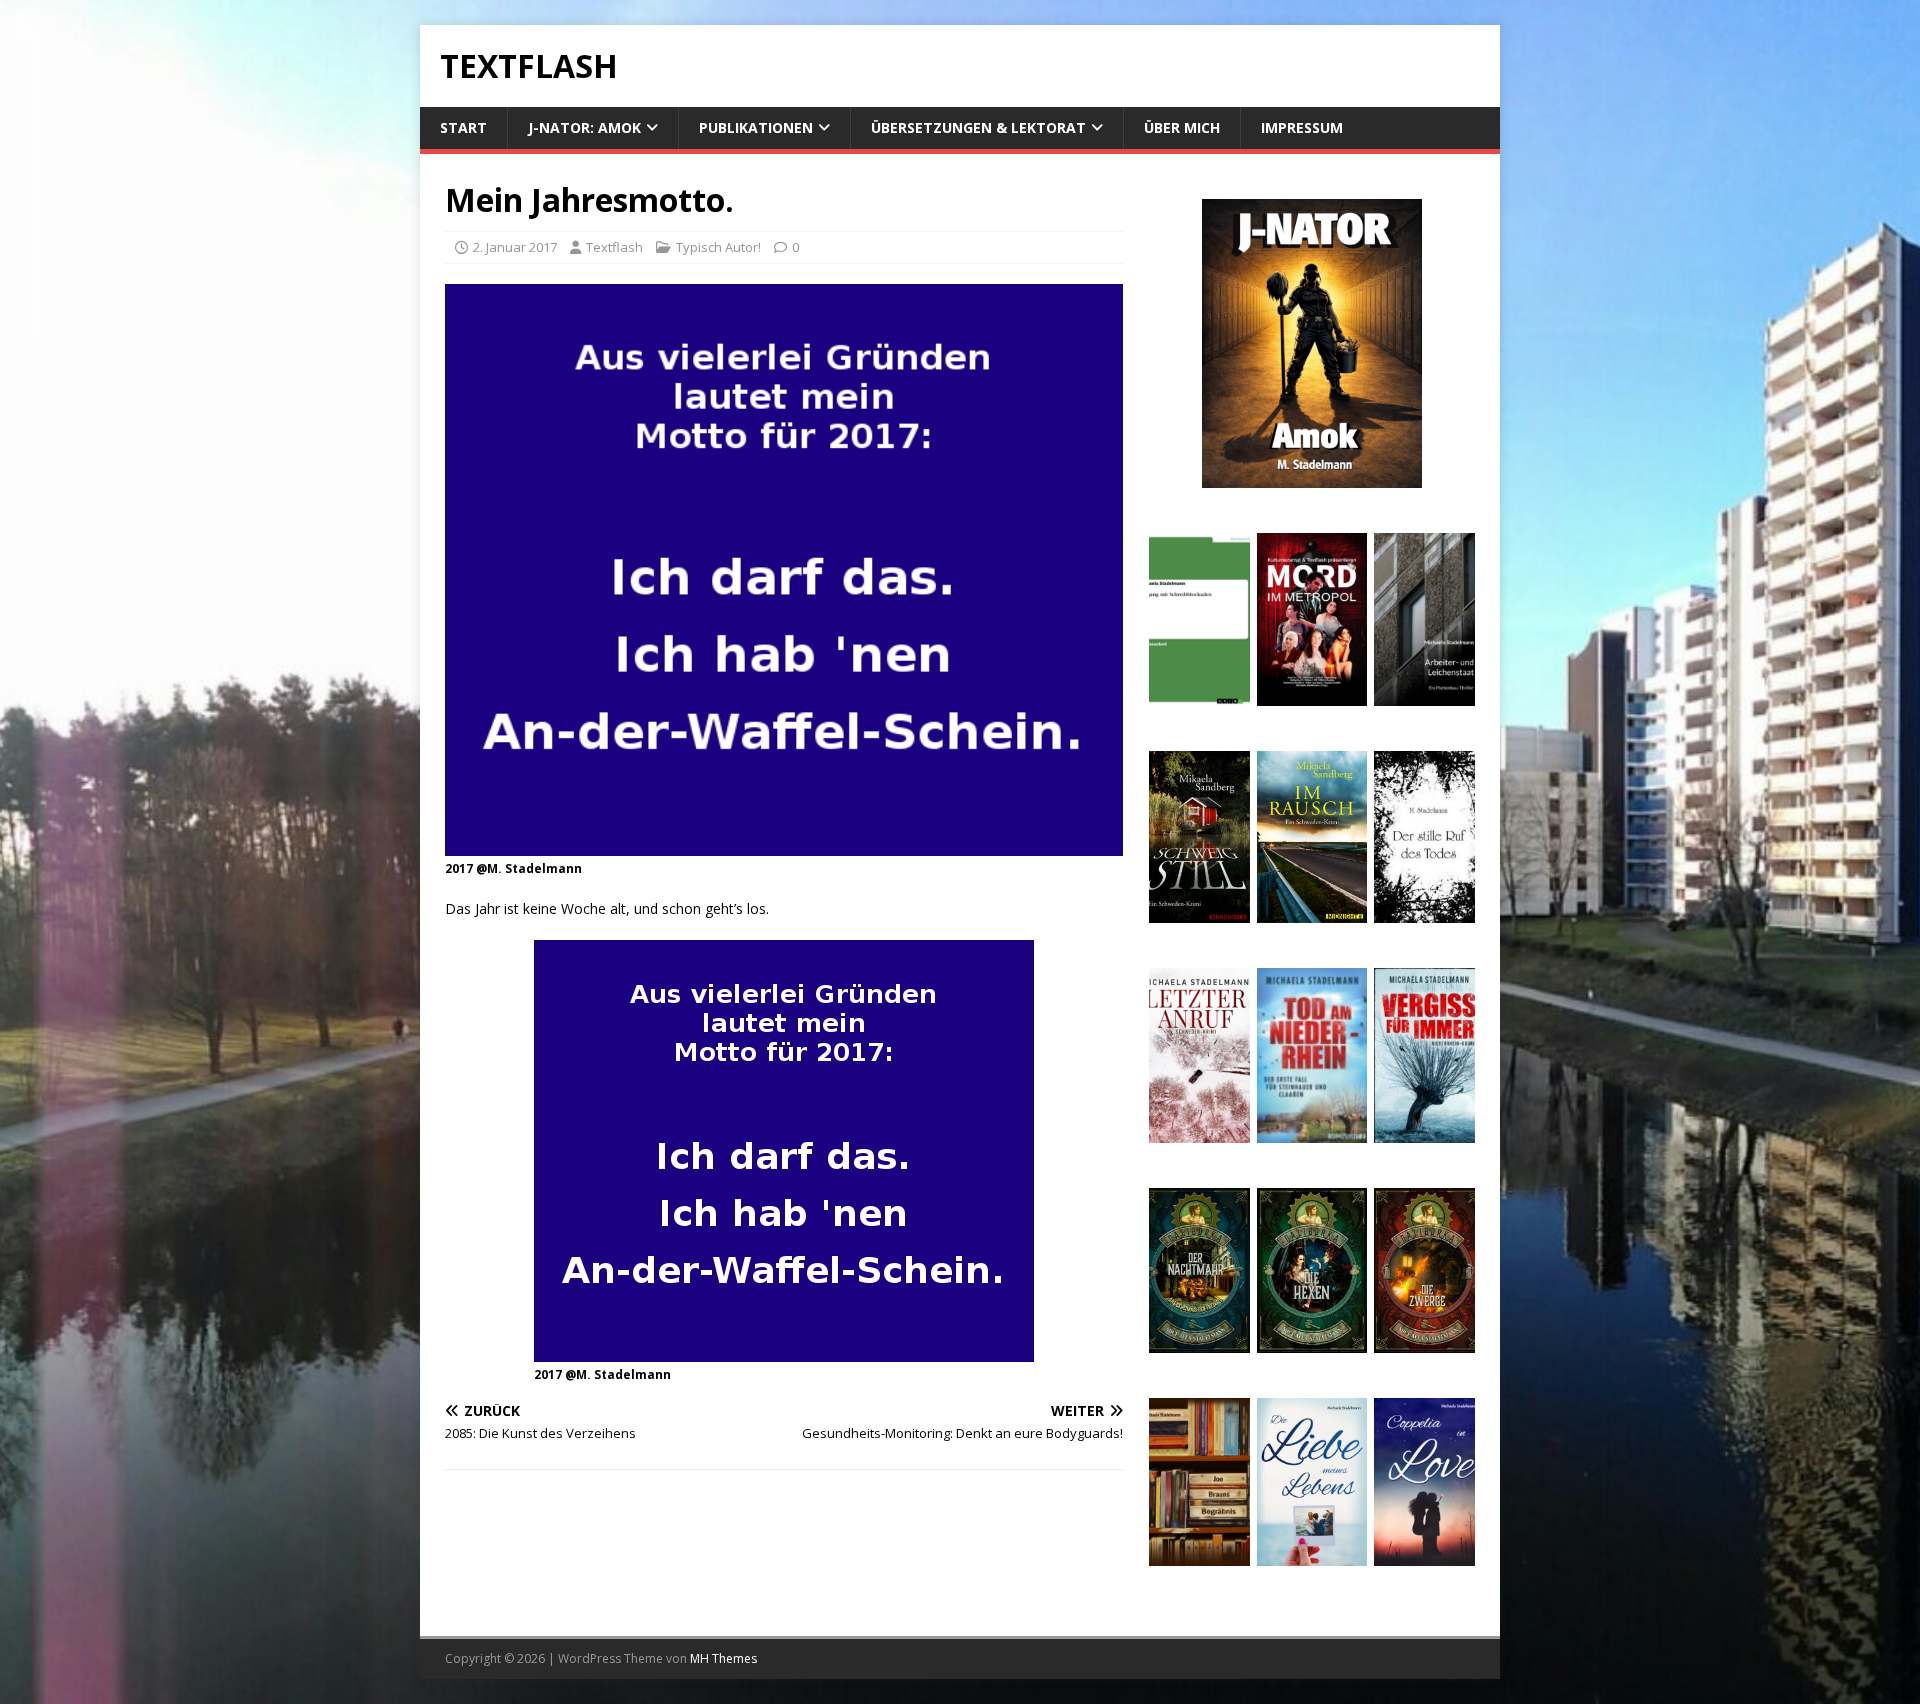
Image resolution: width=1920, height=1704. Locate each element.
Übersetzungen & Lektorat (978, 127)
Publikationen (756, 127)
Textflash (614, 247)
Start (463, 127)
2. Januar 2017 (515, 247)
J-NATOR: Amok (584, 127)
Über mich (1182, 127)
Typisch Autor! (718, 247)
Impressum (1302, 127)
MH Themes (723, 1658)
